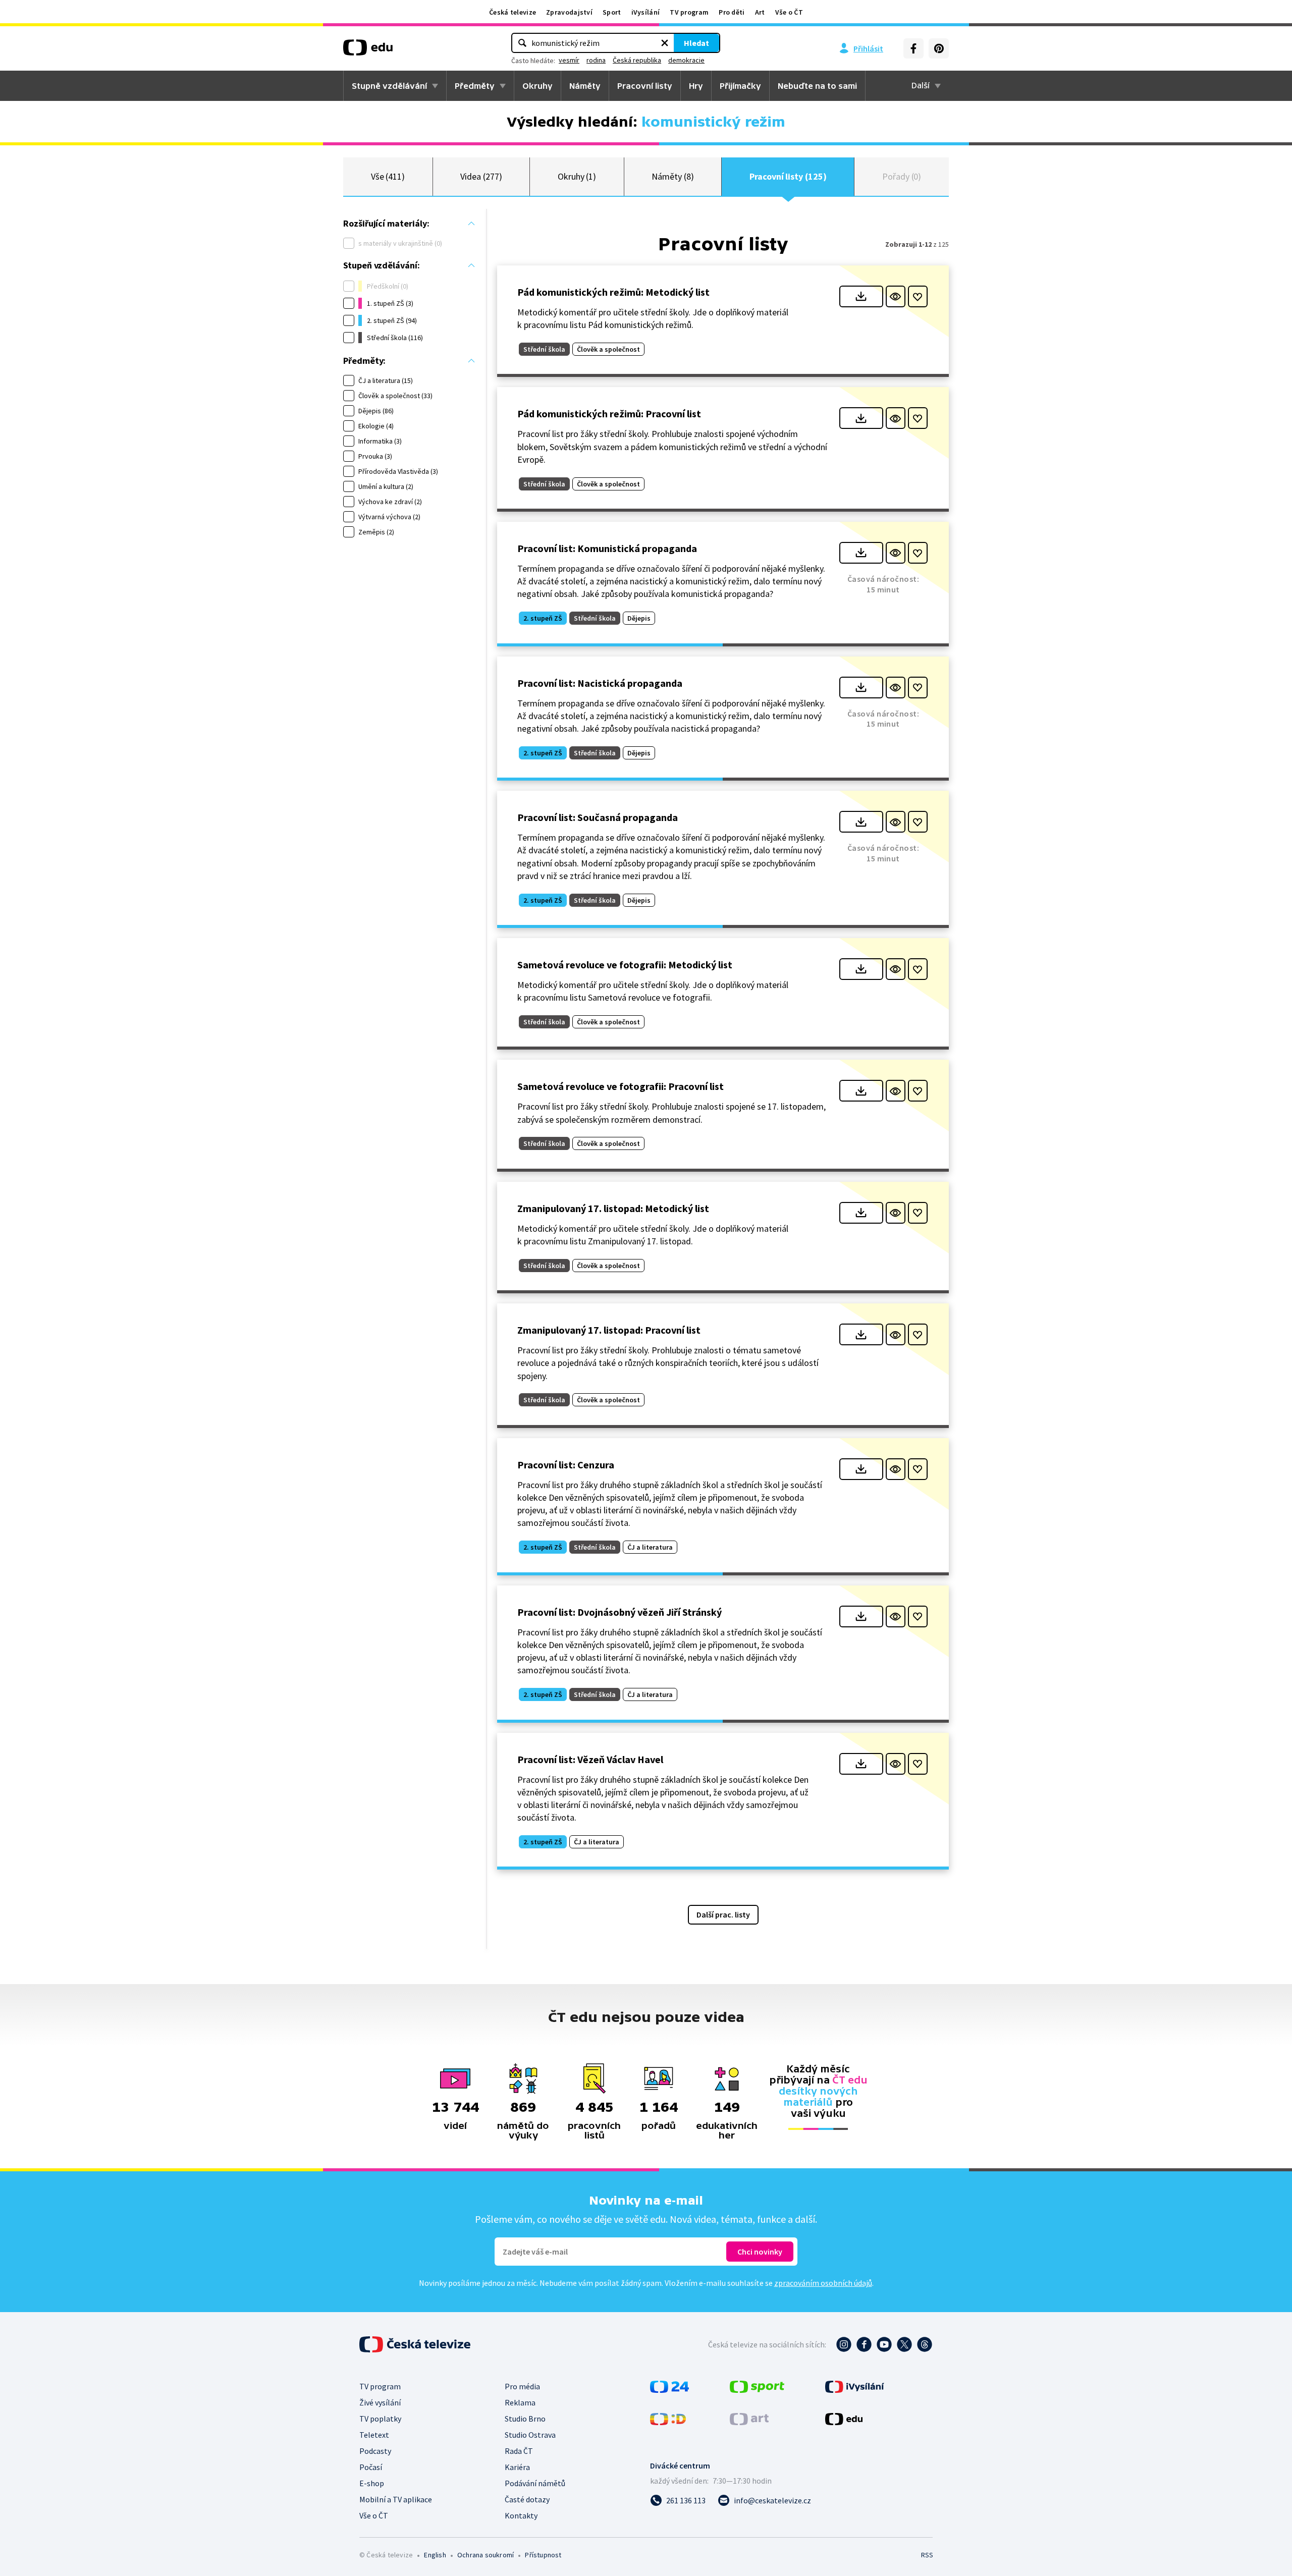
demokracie (686, 60)
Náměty (585, 86)
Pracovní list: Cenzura (566, 1465)
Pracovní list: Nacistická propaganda (600, 683)
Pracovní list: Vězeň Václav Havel (590, 1759)
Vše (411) (388, 176)
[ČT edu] (368, 51)
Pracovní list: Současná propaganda (598, 817)
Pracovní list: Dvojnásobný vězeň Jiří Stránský (620, 1612)
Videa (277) (481, 176)
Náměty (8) (672, 176)
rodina (596, 60)
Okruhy (537, 86)
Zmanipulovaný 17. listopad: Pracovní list (609, 1330)
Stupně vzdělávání (389, 86)
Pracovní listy (645, 86)
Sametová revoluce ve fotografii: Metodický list (625, 965)
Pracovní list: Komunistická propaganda (607, 548)
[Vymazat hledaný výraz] (665, 43)
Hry (696, 86)
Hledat (696, 43)
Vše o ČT (789, 12)
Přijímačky (740, 86)
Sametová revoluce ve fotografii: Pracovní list (621, 1086)
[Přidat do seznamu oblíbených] (918, 296)
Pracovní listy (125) (788, 176)
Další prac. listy (723, 1914)
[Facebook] (913, 48)
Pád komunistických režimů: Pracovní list (609, 414)
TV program (689, 12)
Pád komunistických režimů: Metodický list (613, 292)
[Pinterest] (939, 48)
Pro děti (732, 12)
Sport (612, 12)
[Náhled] (896, 296)
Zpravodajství (569, 12)
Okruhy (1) (577, 176)
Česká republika (637, 60)
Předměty (475, 86)
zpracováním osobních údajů (823, 2283)
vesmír (569, 60)
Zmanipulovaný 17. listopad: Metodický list (613, 1208)
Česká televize (513, 12)
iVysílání (646, 12)
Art (760, 12)
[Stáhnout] (861, 296)
